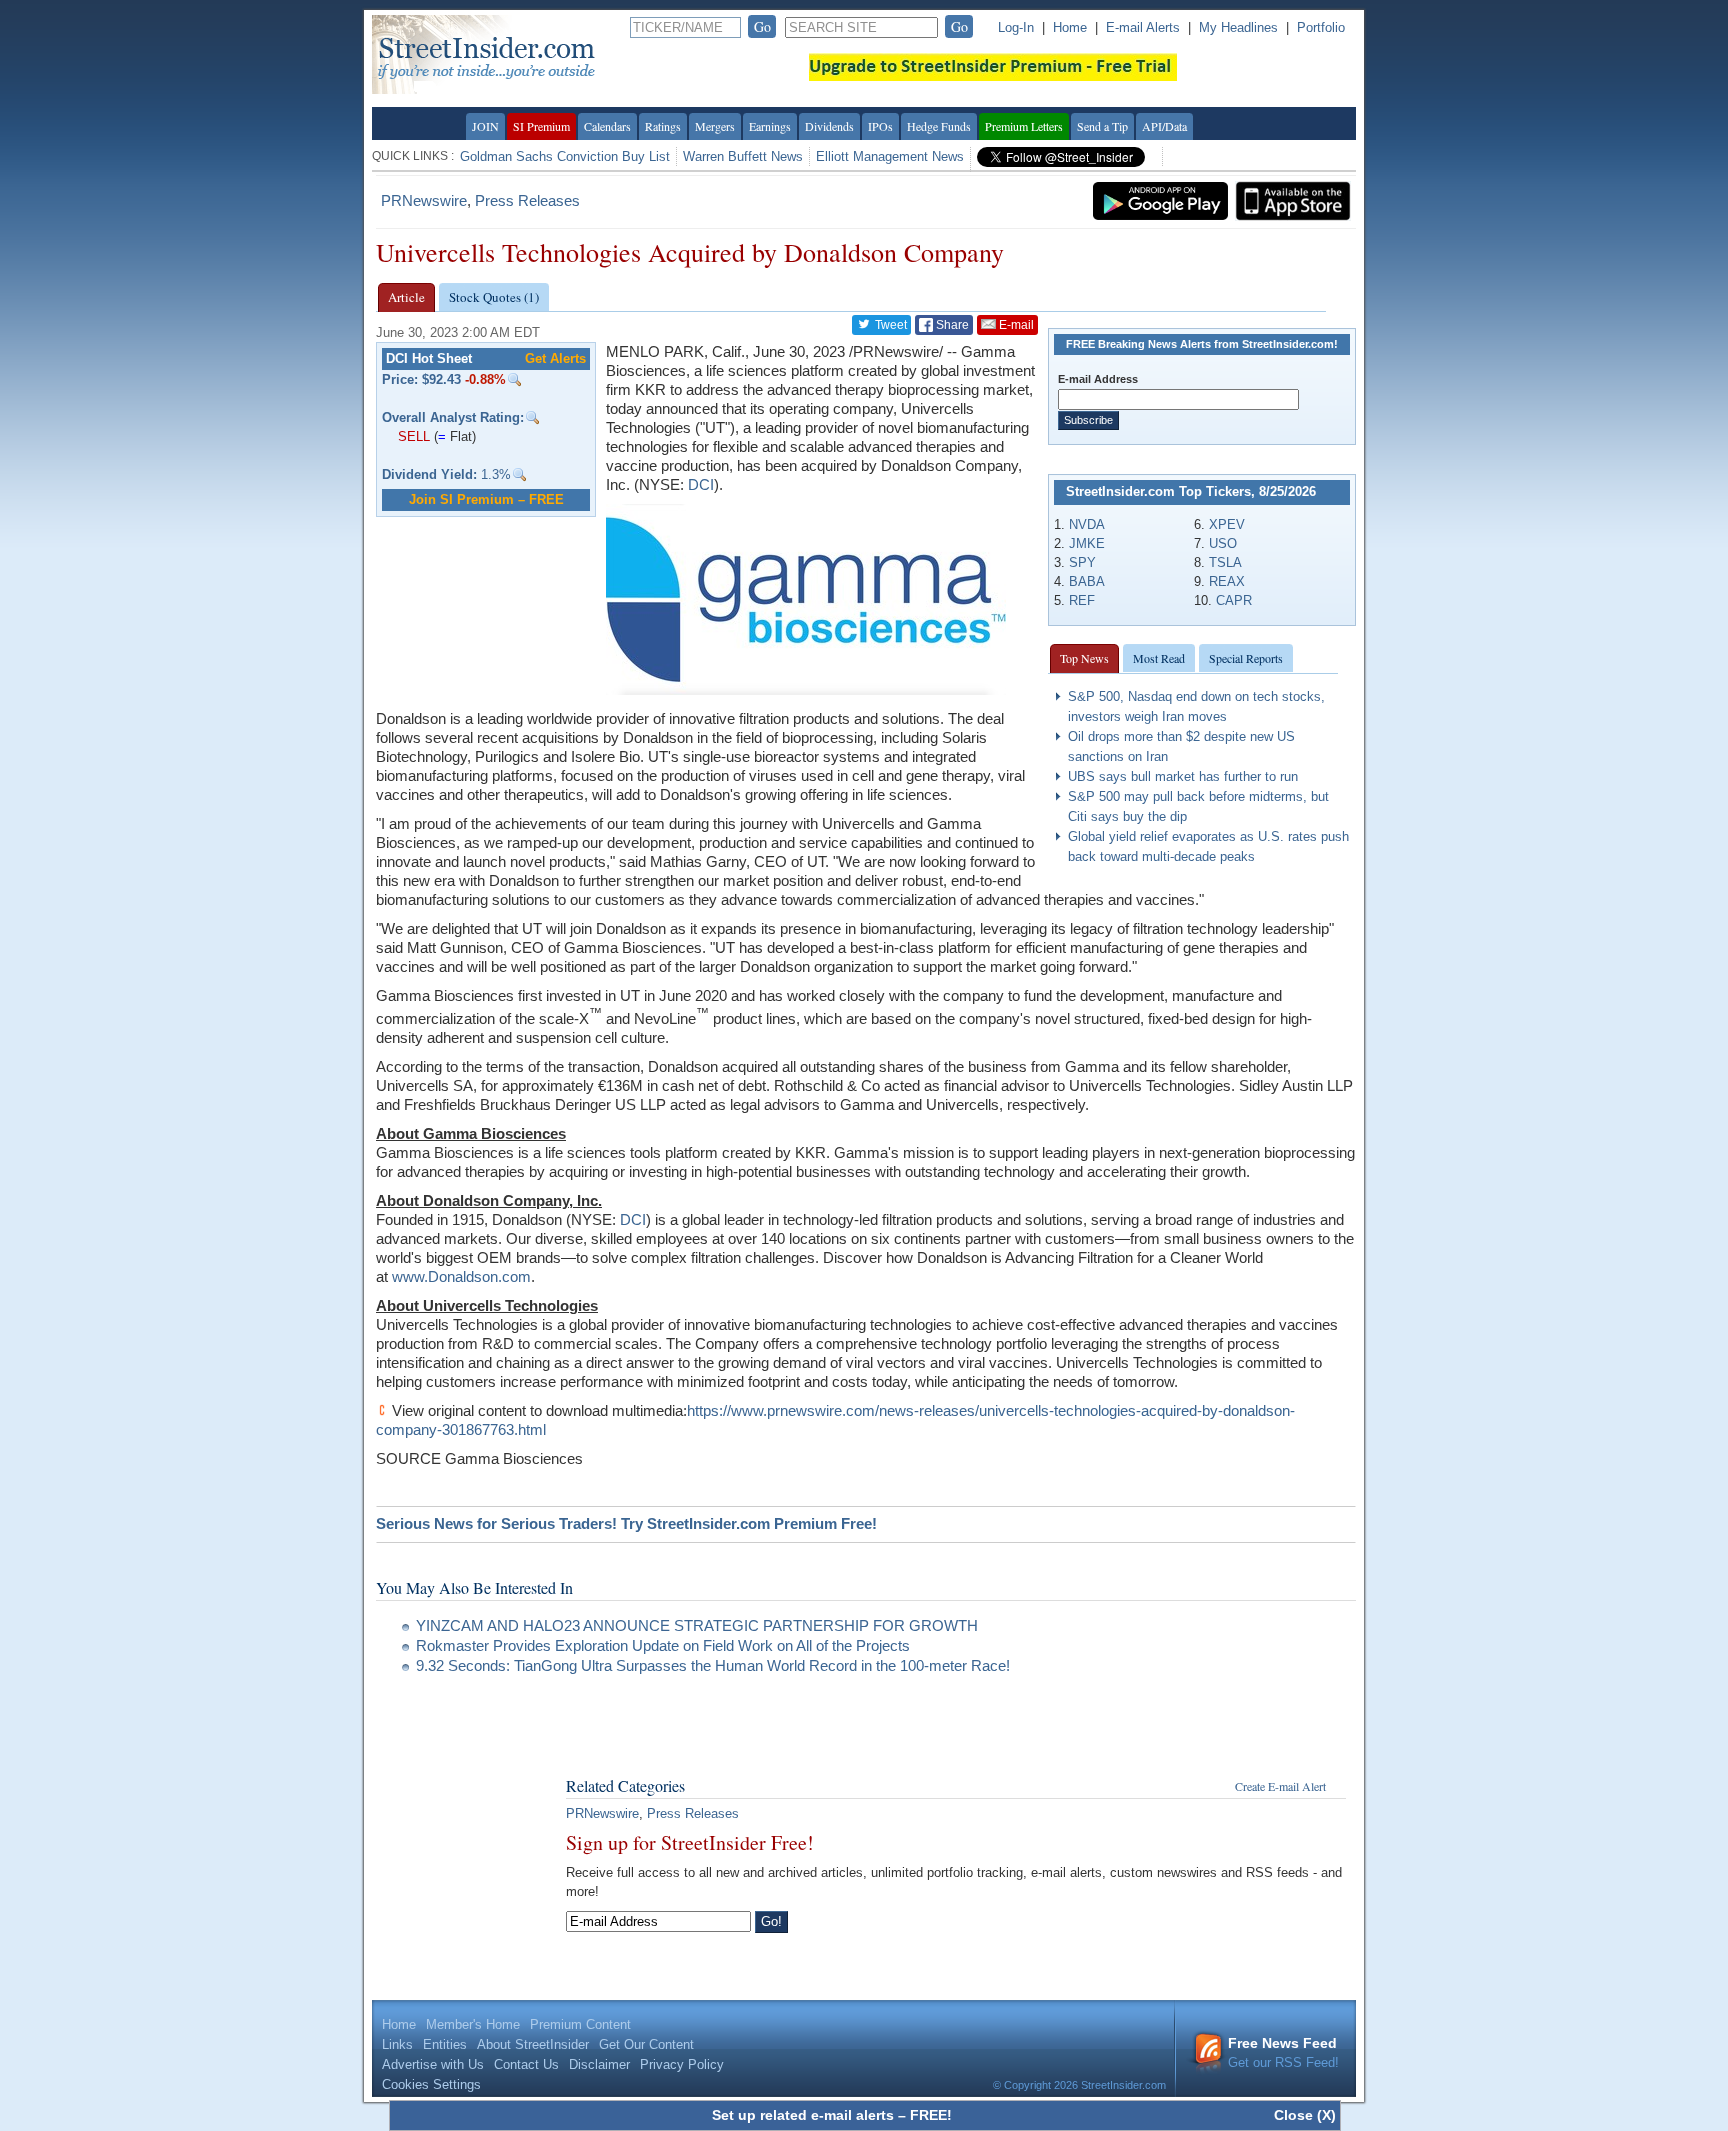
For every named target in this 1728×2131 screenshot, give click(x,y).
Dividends (829, 126)
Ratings (663, 126)
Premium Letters (1024, 126)
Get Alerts (555, 358)
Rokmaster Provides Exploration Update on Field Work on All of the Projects (663, 1645)
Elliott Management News (890, 156)
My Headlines (1238, 27)
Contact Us (526, 2064)
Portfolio (1321, 27)
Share (951, 325)
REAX (1227, 581)
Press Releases (527, 200)
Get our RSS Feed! (1283, 2052)
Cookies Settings (431, 2084)
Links (397, 2044)
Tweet (889, 325)
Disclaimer (599, 2064)
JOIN (485, 126)
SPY (1082, 562)
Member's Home (473, 2024)
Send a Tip (1102, 126)
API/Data (1164, 126)
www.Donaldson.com (461, 1276)
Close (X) (1305, 2115)
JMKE (1087, 543)
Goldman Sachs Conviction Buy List (565, 156)
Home (1070, 27)
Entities (445, 2044)
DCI (701, 484)
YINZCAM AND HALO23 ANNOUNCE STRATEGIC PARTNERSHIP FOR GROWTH (697, 1625)
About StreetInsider (533, 2044)
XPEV (1227, 524)
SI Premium (541, 126)
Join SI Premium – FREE (486, 499)
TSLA (1225, 562)
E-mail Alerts (1143, 27)
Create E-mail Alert (1280, 1786)
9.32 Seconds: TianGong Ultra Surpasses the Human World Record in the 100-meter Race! (713, 1665)
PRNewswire (424, 200)
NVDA (1087, 524)
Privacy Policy (682, 2064)
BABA (1087, 581)
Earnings (770, 126)
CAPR (1234, 600)
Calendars (607, 126)
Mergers (715, 126)
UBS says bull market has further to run (1183, 776)
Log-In (1016, 27)
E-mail (1015, 325)
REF (1082, 600)
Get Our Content (646, 2044)
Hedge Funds (939, 126)
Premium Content (580, 2024)
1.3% (446, 474)
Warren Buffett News (743, 156)
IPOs (880, 126)
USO (1223, 543)
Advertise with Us (433, 2064)
